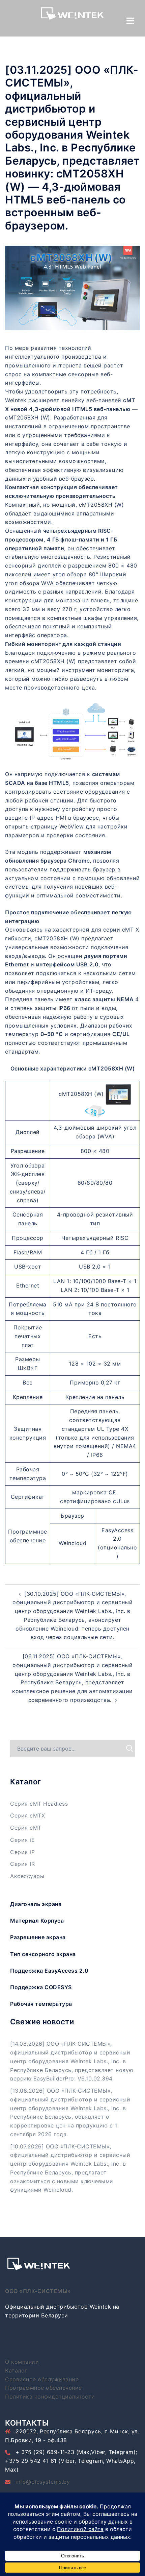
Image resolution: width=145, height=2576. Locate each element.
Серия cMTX (27, 1815)
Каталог (16, 2370)
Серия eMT (26, 1828)
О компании (22, 2362)
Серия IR (22, 1864)
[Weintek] (72, 15)
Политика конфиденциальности (50, 2397)
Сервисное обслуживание (42, 2379)
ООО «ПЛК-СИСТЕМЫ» (38, 2291)
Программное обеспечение (43, 2388)
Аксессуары (27, 1876)
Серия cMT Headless (39, 1804)
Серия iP (22, 1852)
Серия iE (22, 1840)
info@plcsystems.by (43, 2482)
